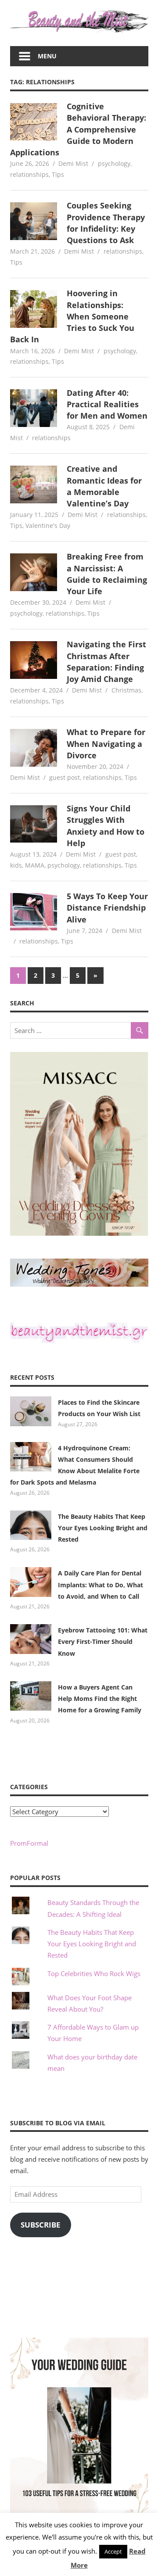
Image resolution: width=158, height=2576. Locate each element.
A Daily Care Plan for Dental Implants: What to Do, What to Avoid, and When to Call (101, 1585)
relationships (29, 174)
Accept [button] (113, 2551)
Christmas (126, 690)
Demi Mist (73, 163)
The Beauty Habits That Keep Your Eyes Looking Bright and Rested (103, 1528)
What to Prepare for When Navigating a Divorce (106, 744)
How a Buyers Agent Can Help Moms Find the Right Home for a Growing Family (100, 1699)
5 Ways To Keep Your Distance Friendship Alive (107, 908)
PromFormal (29, 1843)
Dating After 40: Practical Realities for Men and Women (107, 404)
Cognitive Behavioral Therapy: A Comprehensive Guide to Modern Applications (78, 129)
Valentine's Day (48, 526)
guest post (65, 777)
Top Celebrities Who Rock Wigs (94, 1973)
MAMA (35, 865)
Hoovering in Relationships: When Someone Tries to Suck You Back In (72, 316)
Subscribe (41, 2225)
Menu (47, 56)
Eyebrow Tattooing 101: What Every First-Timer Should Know (103, 1642)
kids (16, 865)
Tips (58, 174)
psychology (114, 163)
